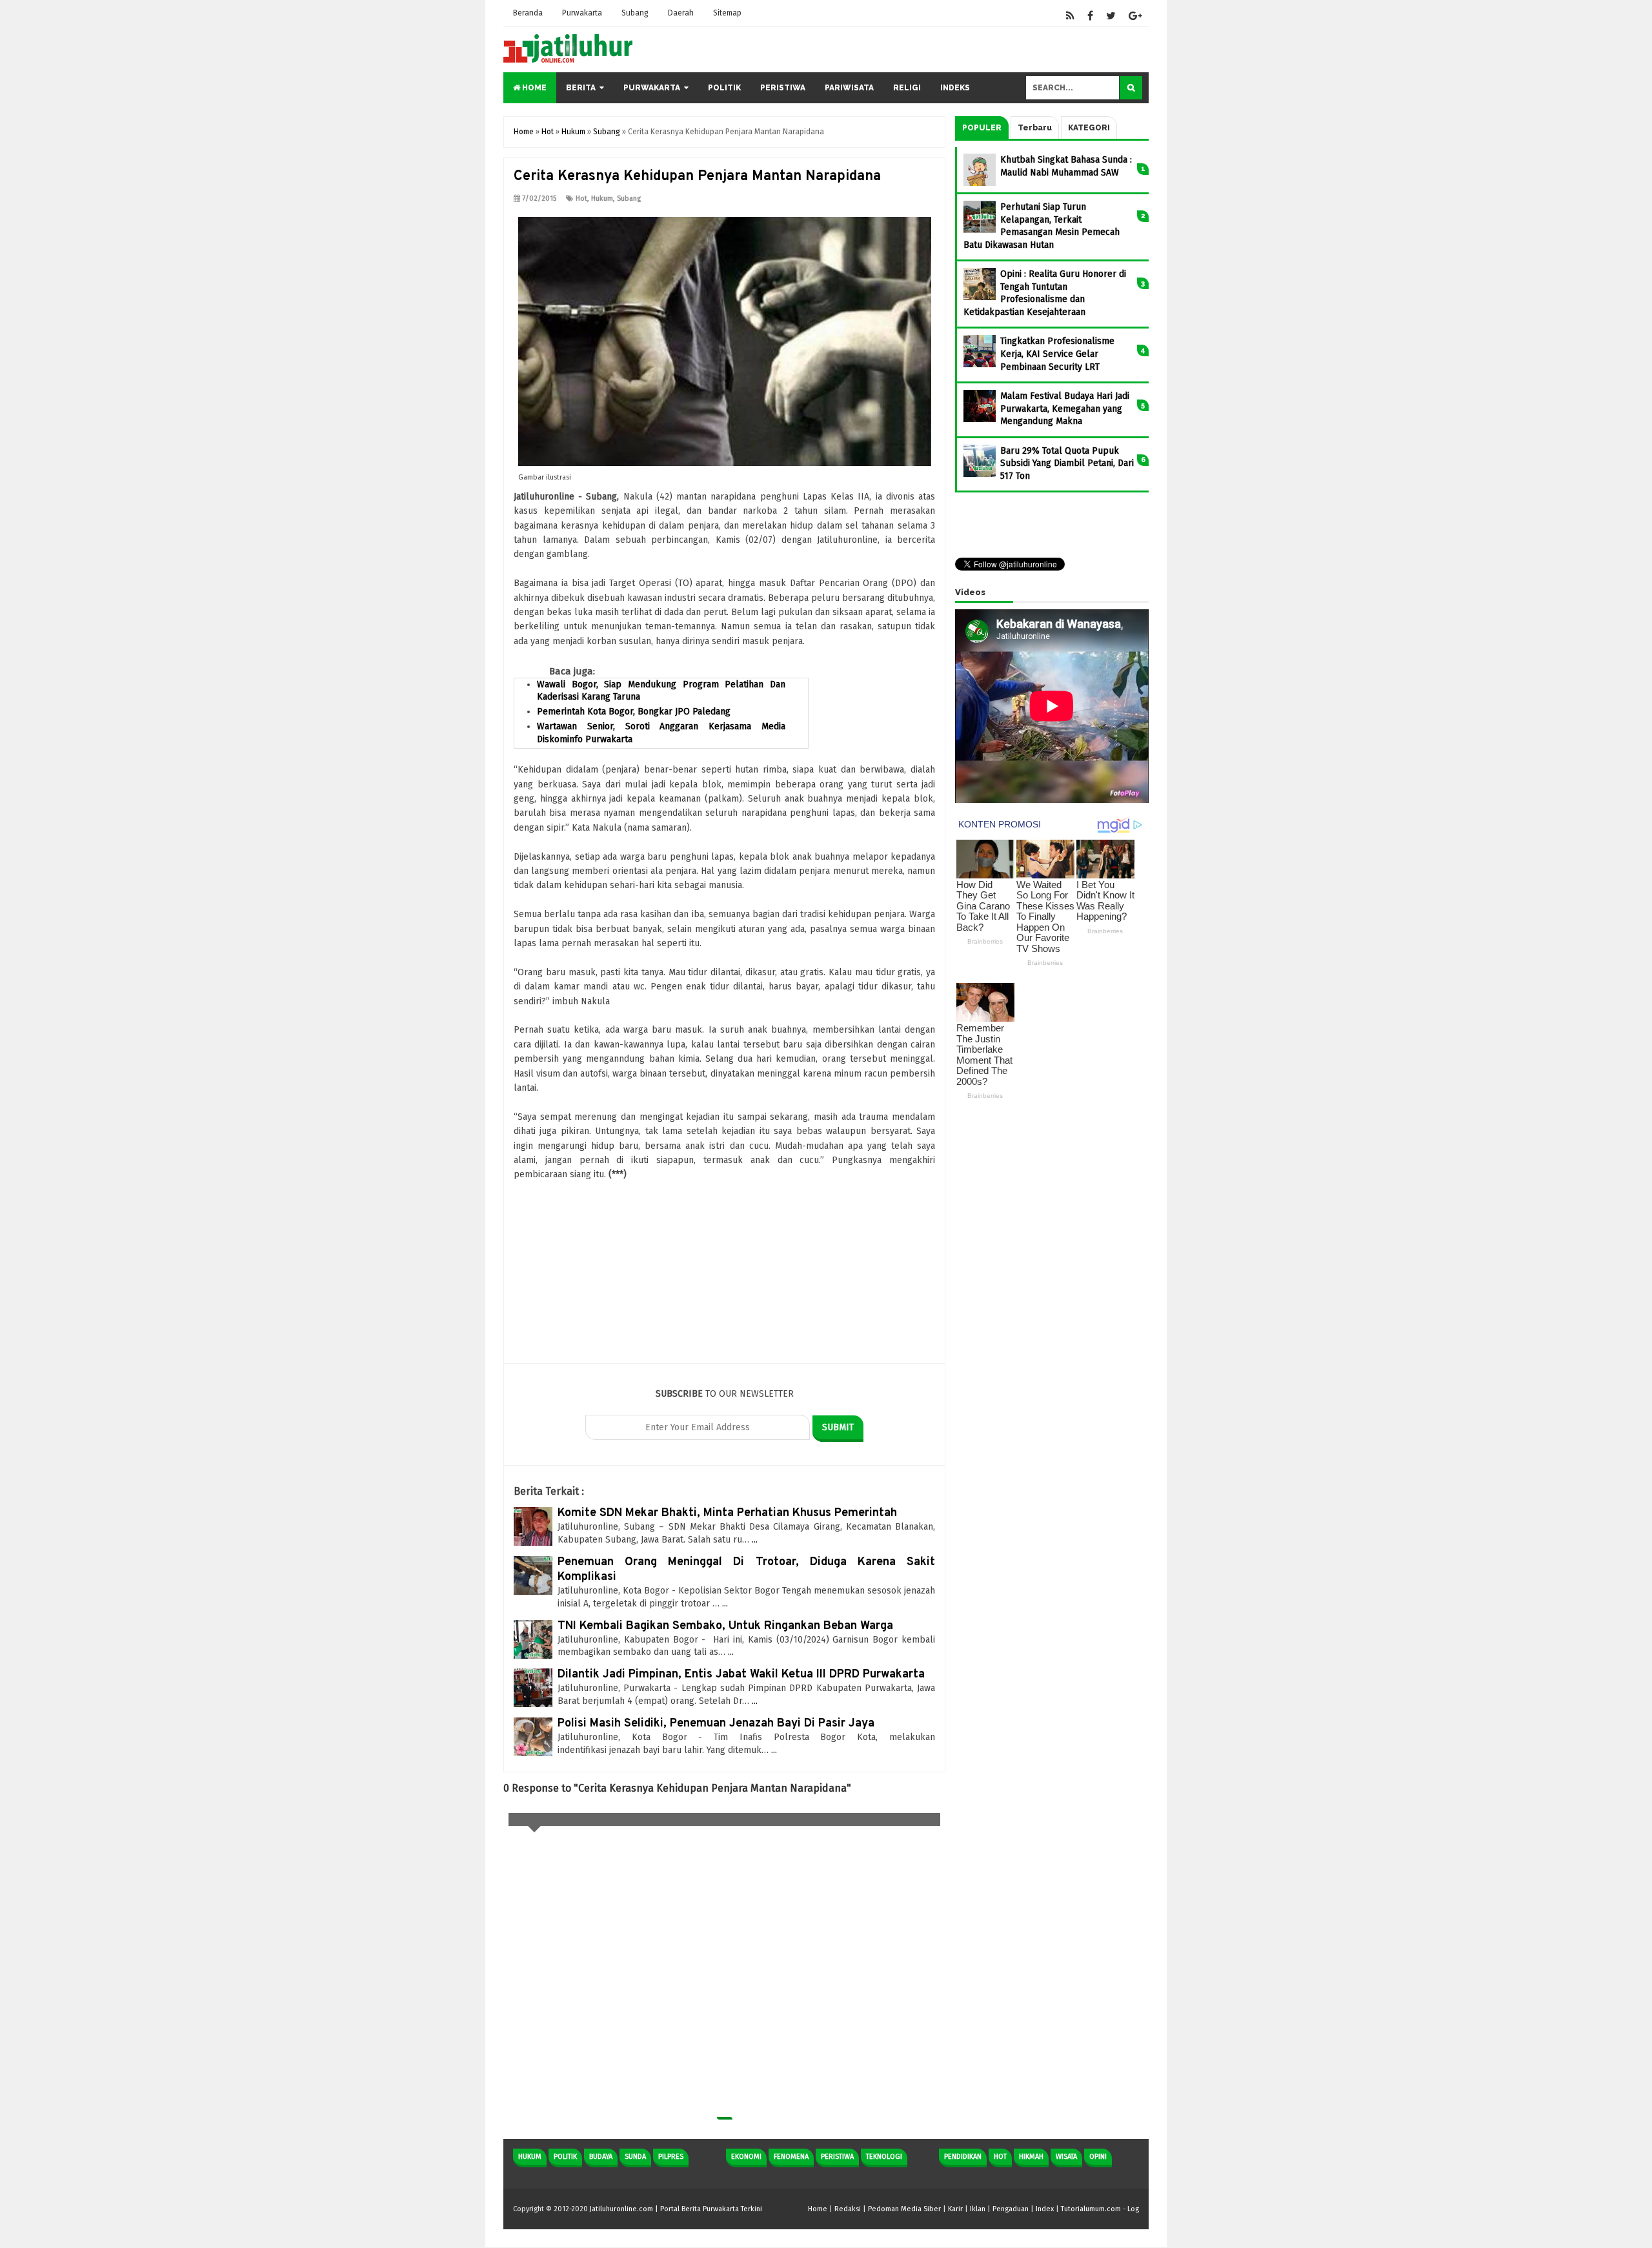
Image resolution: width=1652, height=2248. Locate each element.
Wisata (1066, 2157)
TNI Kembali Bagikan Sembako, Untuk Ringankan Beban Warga (725, 1626)
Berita (581, 88)
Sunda (635, 2157)
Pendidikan (963, 2157)
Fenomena (791, 2157)
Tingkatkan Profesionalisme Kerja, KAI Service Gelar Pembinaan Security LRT (1057, 354)
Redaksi (848, 2209)
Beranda (528, 13)
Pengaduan (1011, 2209)
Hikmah (1031, 2157)
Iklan (978, 2209)
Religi (907, 88)
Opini (1098, 2157)
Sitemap (727, 13)
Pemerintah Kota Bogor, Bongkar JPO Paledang (634, 712)
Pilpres (671, 2157)
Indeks (955, 88)
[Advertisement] (724, 1273)
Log (1133, 2209)
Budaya (601, 2157)
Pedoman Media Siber (904, 2209)
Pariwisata (849, 88)
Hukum (602, 198)
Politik (724, 88)
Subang (635, 13)
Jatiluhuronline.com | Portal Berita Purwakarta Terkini (676, 2209)
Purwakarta (582, 13)
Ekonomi (746, 2157)
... (755, 1540)
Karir (955, 2209)
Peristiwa (783, 88)
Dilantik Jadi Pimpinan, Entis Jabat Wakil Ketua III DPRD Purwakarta (741, 1675)
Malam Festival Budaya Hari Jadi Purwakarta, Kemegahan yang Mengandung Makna (1065, 409)
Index (1045, 2209)
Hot (581, 198)
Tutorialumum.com (1091, 2209)
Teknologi (884, 2157)
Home (533, 88)
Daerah (681, 13)
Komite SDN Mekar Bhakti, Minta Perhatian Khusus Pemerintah (727, 1513)
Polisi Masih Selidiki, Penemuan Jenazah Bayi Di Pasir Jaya (716, 1724)
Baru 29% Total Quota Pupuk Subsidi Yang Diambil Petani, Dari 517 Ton (1067, 463)
